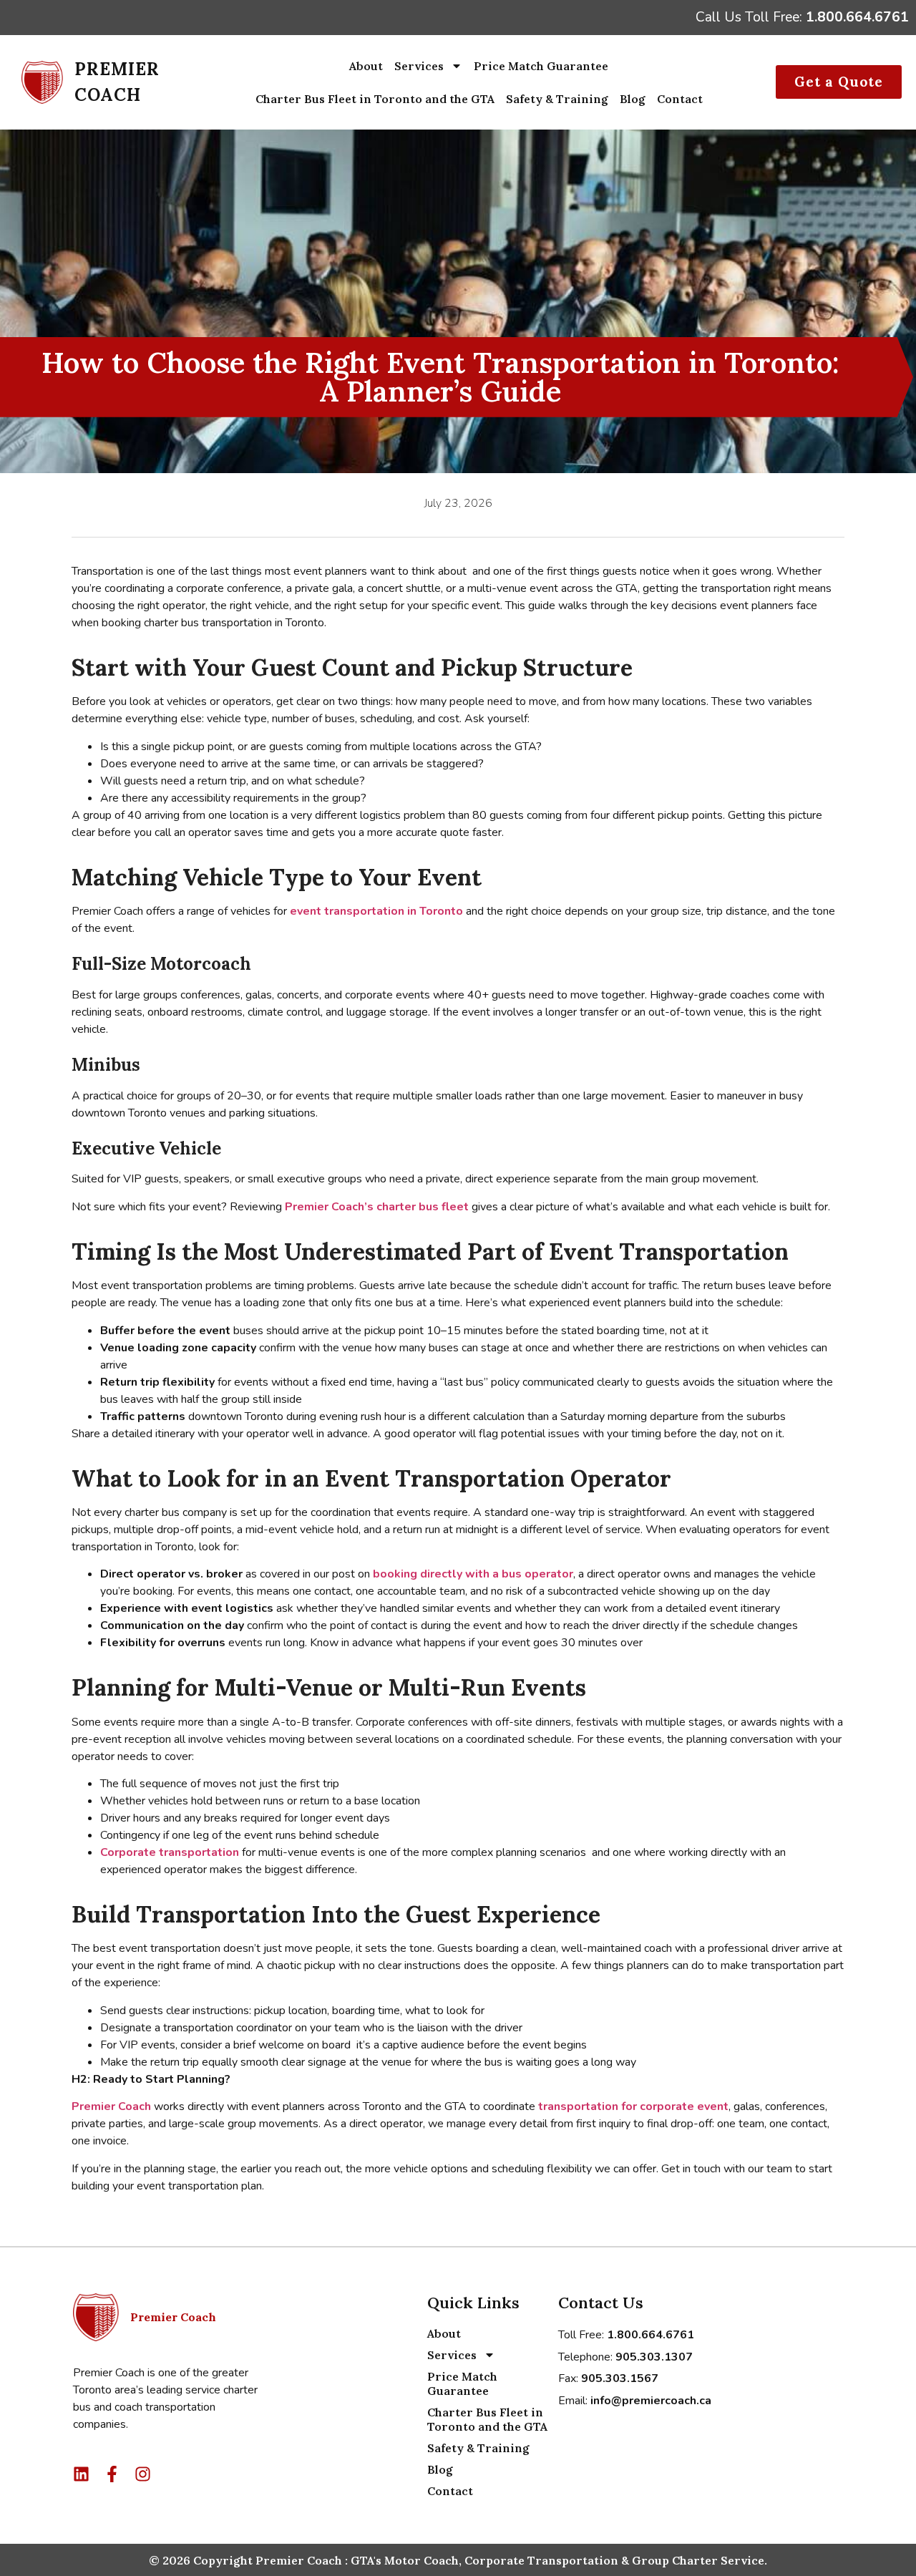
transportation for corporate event (633, 2106)
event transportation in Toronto (376, 911)
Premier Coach (113, 2106)
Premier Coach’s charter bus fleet (377, 1207)
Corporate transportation (170, 1852)
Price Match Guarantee (541, 66)
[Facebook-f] (112, 2474)
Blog (633, 99)
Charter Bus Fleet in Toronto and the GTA (375, 99)
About (366, 66)
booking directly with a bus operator (473, 1574)
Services (419, 66)
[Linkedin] (81, 2474)
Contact (680, 99)
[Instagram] (143, 2474)
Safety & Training (557, 99)
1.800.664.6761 (857, 17)
